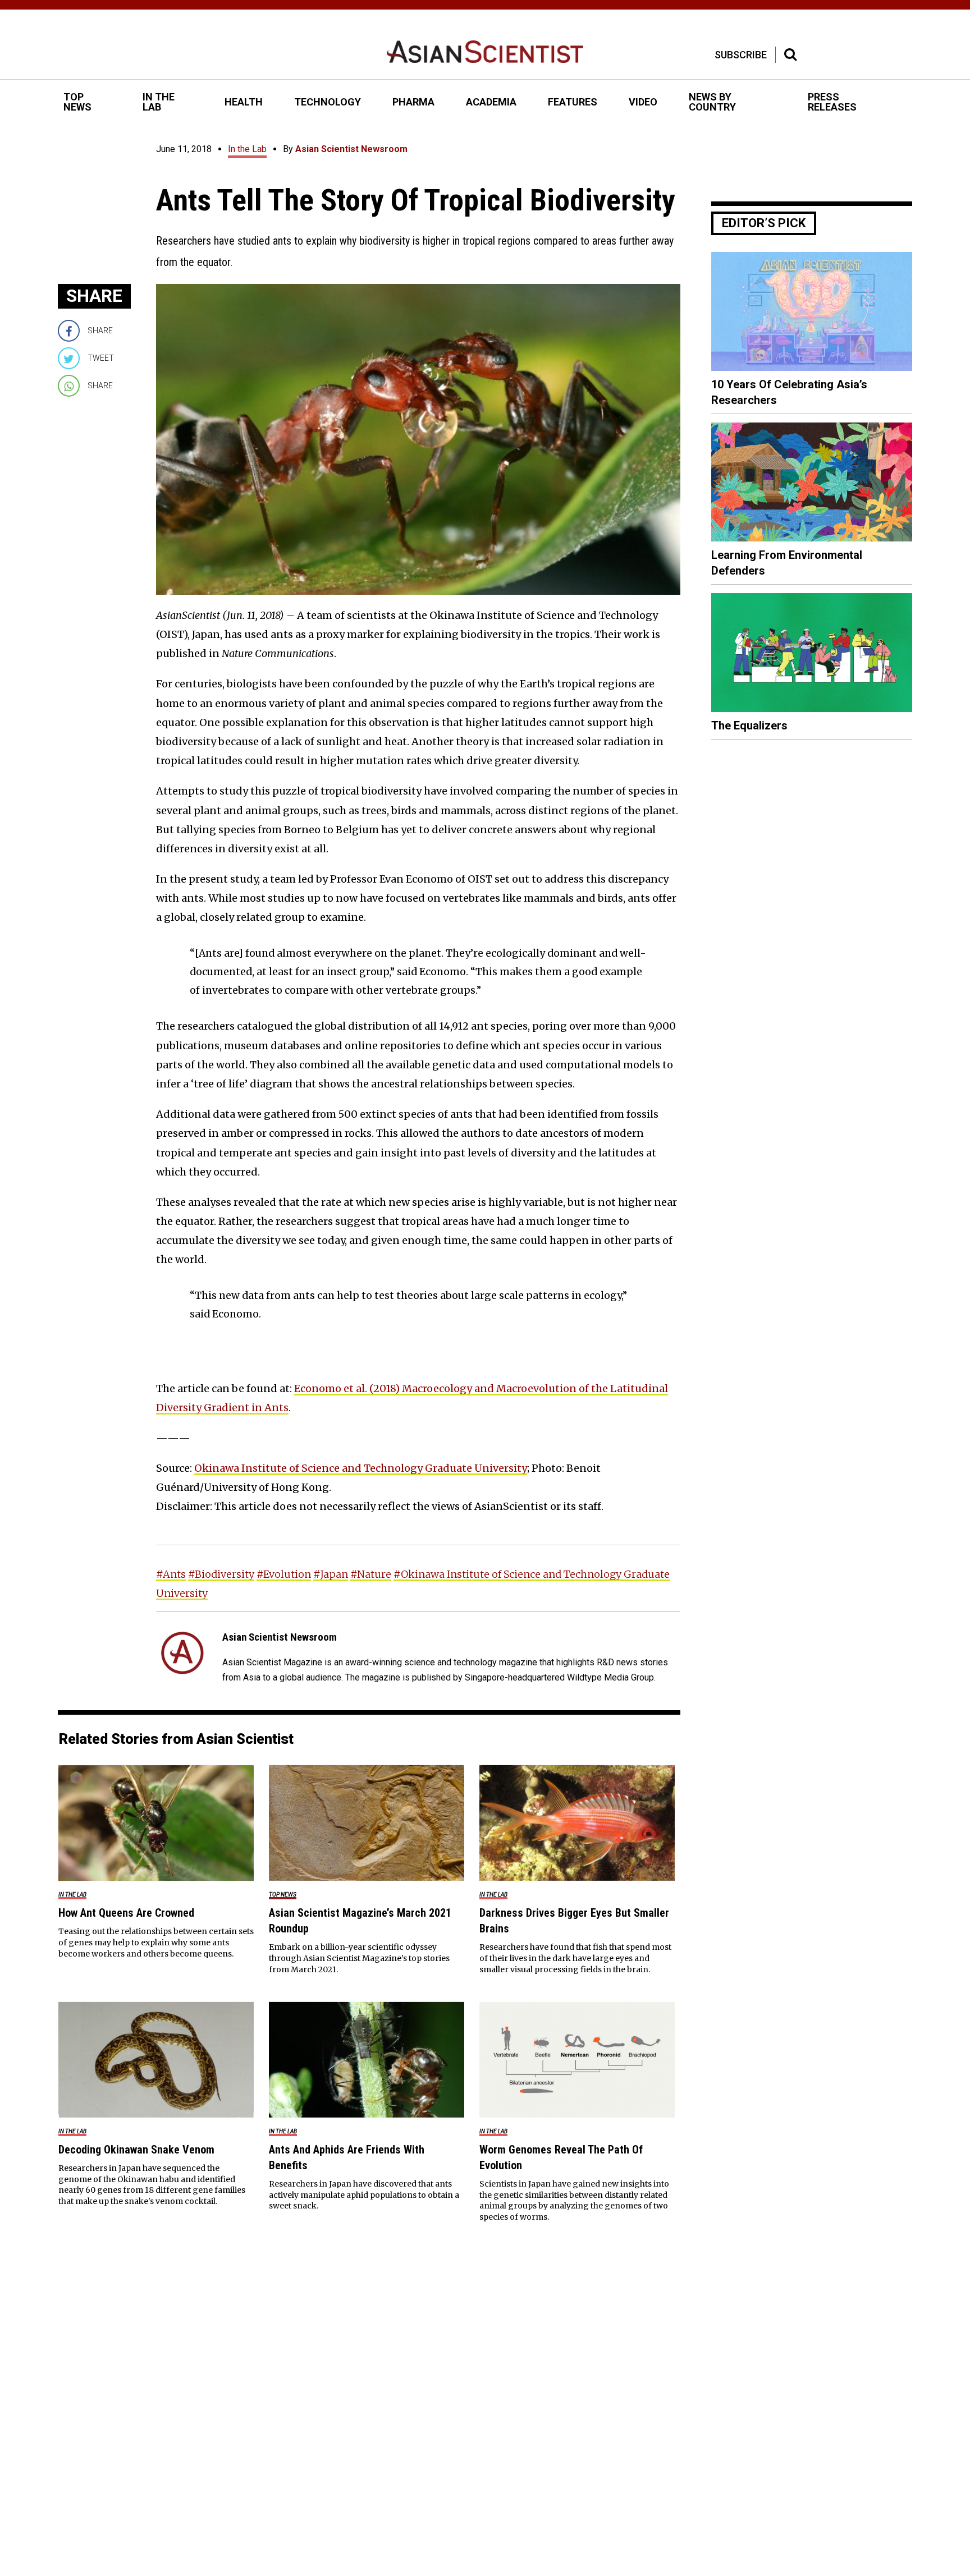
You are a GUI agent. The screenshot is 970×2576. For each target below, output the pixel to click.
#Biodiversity (221, 1574)
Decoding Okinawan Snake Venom (136, 2150)
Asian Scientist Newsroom (351, 149)
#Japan (331, 1574)
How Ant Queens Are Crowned (126, 1913)
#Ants (171, 1574)
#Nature (371, 1574)
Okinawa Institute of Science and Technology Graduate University (361, 1468)
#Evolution (284, 1574)
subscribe (741, 55)
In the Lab (247, 149)
